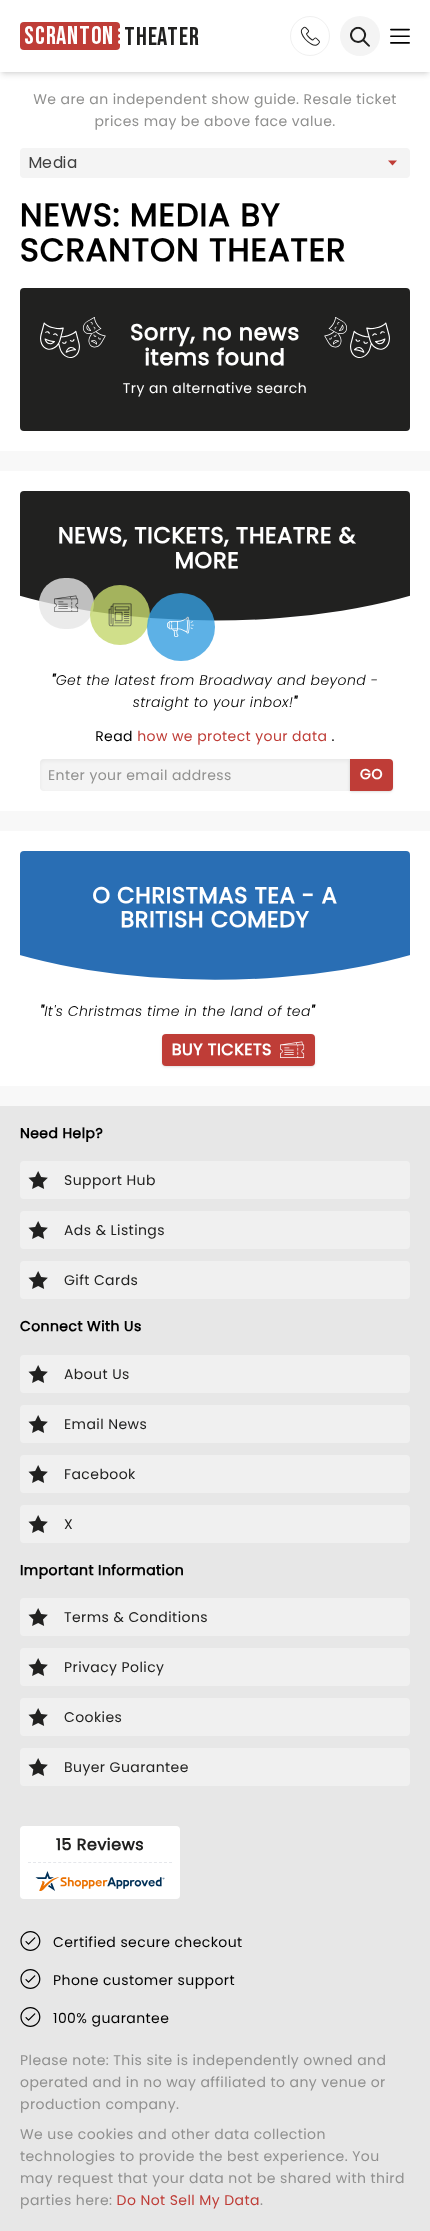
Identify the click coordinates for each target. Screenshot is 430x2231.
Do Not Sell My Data (188, 2200)
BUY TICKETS (222, 1049)
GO (371, 774)
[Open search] (360, 36)
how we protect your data (234, 736)
